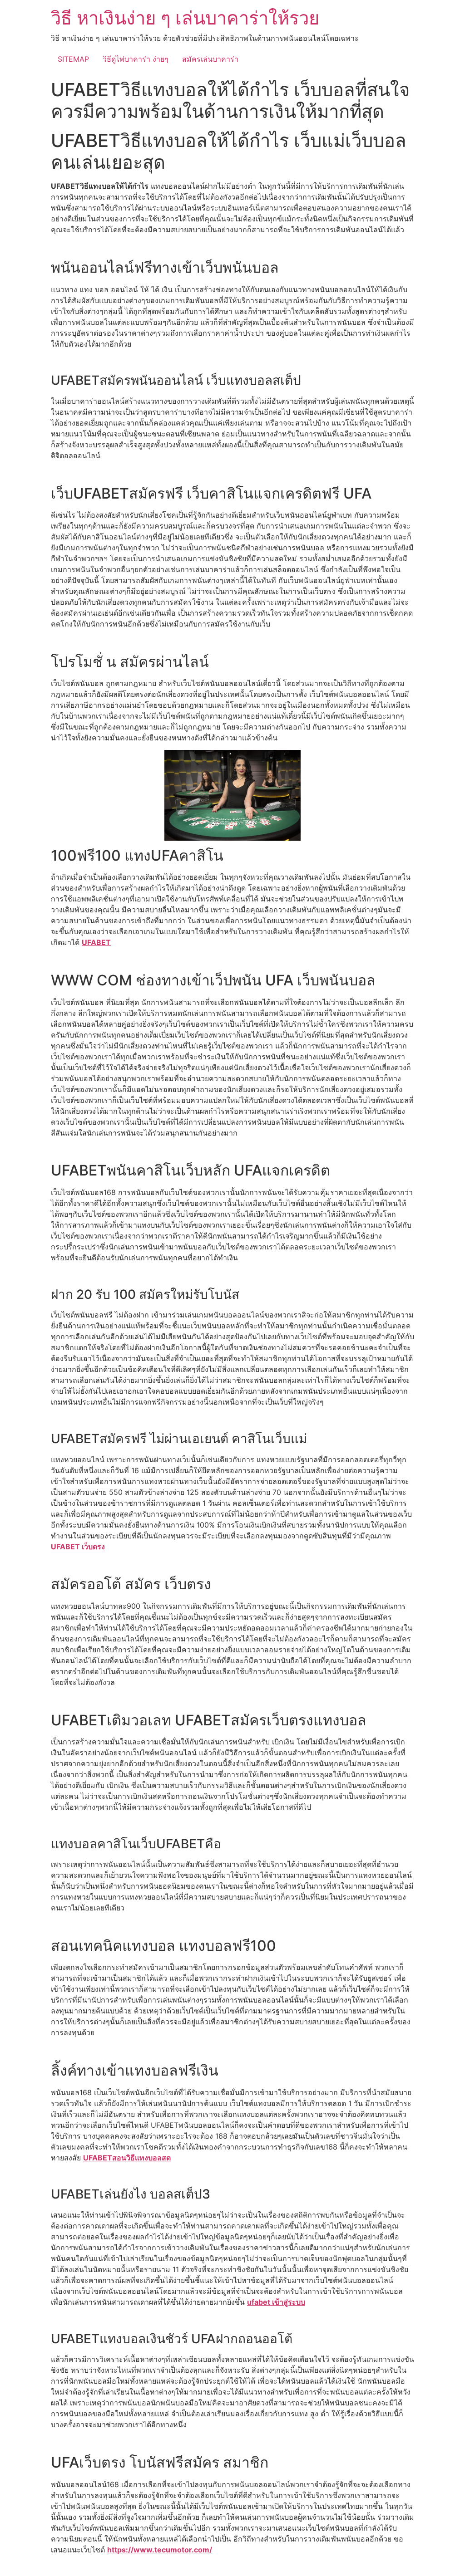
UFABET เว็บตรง (78, 1547)
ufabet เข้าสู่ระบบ (276, 2302)
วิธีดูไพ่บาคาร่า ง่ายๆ (136, 59)
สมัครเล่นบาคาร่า (210, 59)
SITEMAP (73, 59)
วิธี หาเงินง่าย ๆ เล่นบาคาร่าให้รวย (185, 18)
